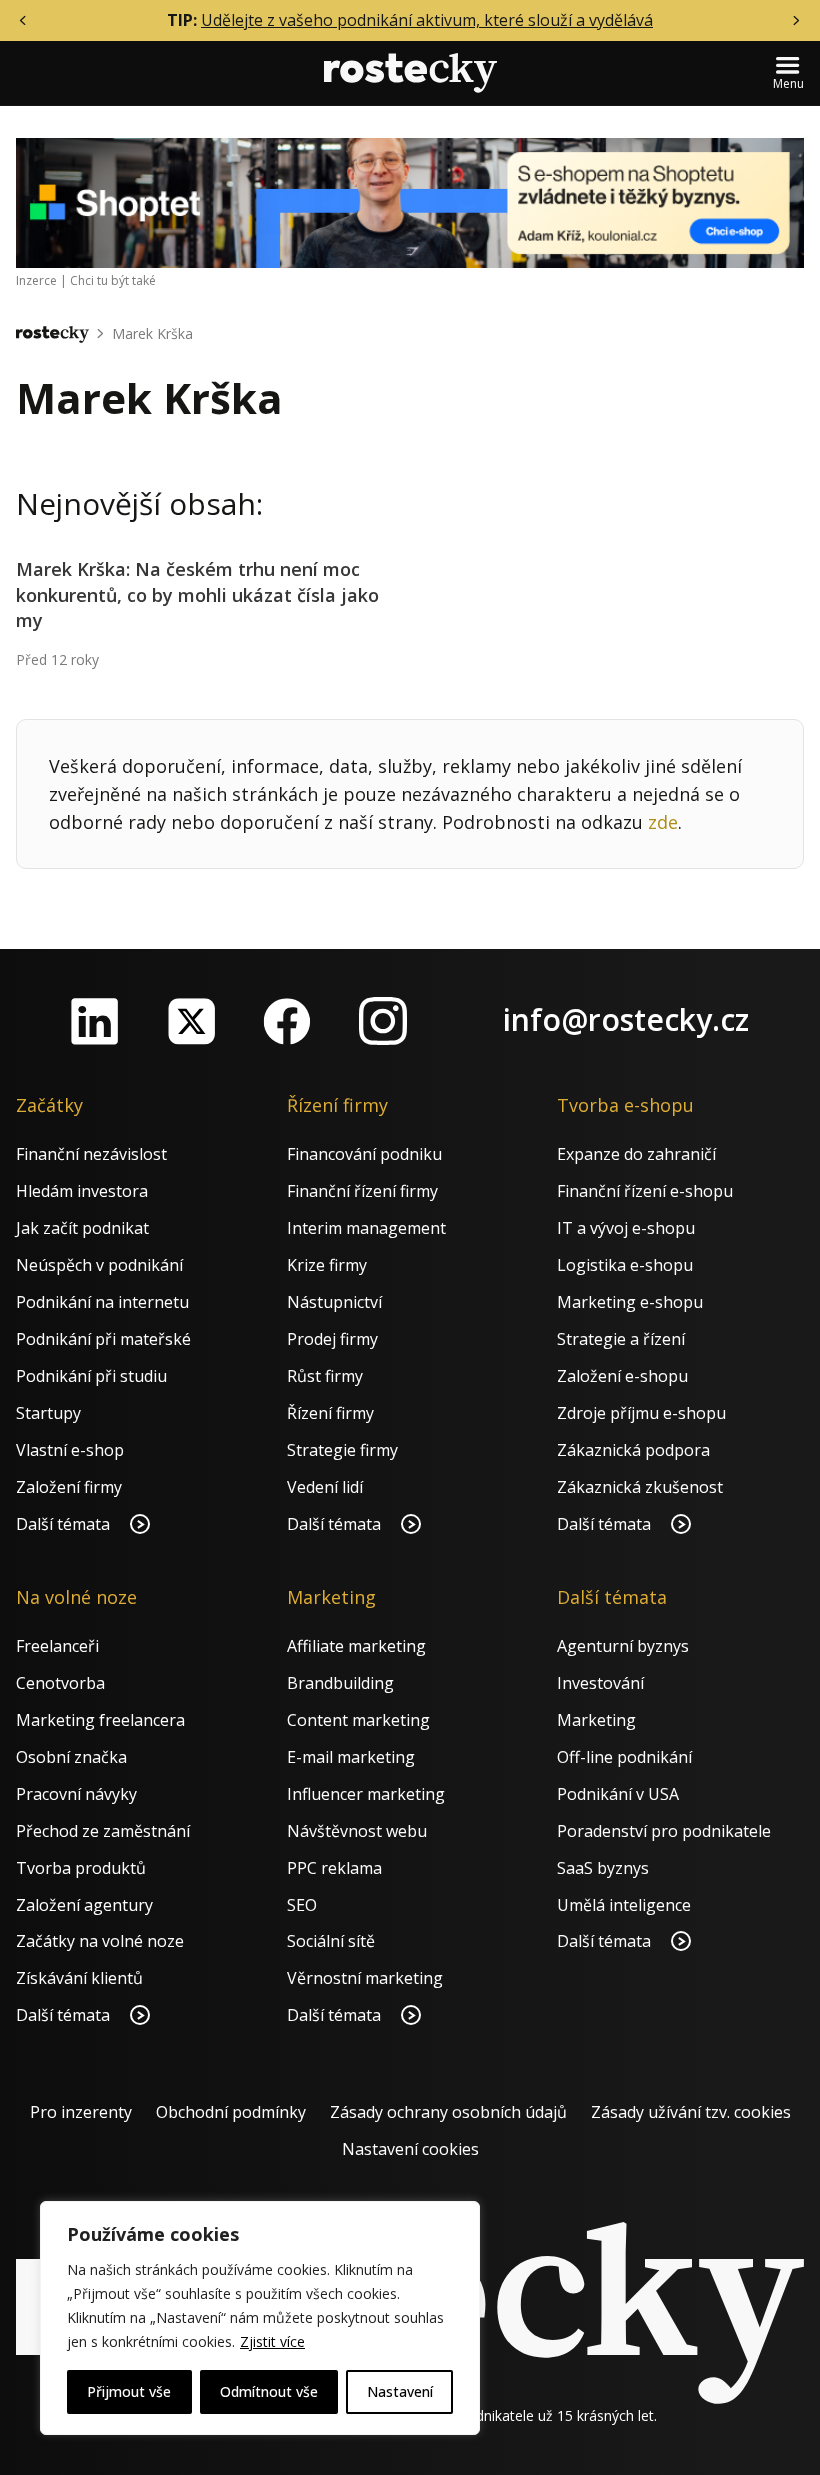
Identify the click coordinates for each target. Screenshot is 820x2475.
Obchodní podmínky (231, 2112)
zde (663, 822)
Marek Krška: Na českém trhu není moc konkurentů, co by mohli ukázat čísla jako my (197, 594)
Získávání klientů (79, 1978)
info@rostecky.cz (626, 1019)
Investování (600, 1683)
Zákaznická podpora (633, 1450)
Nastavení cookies (410, 2149)
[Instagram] (383, 1021)
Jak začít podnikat (82, 1228)
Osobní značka (71, 1757)
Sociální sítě (331, 1941)
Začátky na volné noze (100, 1941)
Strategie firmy (342, 1450)
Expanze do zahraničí (636, 1154)
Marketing (596, 1720)
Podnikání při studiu (91, 1376)
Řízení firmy (330, 1413)
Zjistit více (272, 2341)
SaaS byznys (603, 1868)
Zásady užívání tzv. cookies (691, 2112)
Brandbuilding (340, 1683)
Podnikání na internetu (102, 1302)
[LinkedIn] (95, 1021)
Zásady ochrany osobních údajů (448, 2112)
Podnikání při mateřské (103, 1339)
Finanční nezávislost (91, 1154)
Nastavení (400, 2391)
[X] (191, 1021)
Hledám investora (82, 1191)
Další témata (65, 1524)
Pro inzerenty (81, 2112)
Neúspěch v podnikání (99, 1265)
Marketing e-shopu (630, 1302)
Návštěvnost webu (357, 1831)
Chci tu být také (113, 280)
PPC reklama (334, 1868)
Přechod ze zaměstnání (103, 1831)
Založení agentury (84, 1905)
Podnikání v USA (618, 1794)
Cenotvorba (60, 1683)
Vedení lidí (325, 1487)
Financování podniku (364, 1154)
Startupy (48, 1413)
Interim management (366, 1228)
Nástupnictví (334, 1302)
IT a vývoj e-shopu (626, 1228)
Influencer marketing (366, 1794)
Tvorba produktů (81, 1868)
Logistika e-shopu (625, 1265)
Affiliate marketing (356, 1646)
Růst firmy (325, 1376)
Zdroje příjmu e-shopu (641, 1413)
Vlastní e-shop (70, 1450)
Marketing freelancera (100, 1720)
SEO (302, 1905)
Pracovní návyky (76, 1794)
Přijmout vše (129, 2391)
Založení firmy (69, 1487)
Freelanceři (57, 1646)
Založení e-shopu (622, 1376)
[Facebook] (287, 1021)
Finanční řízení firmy (362, 1191)
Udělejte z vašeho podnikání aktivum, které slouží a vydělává (427, 20)
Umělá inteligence (624, 1905)
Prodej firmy (332, 1339)
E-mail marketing (351, 1757)
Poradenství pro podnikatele (664, 1831)
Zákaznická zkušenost (640, 1487)
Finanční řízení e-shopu (645, 1191)
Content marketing (358, 1720)
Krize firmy (327, 1265)
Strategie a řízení (621, 1339)
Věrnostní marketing (365, 1978)
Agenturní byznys (623, 1646)
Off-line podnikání (624, 1757)
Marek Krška (152, 333)
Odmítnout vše (269, 2391)
